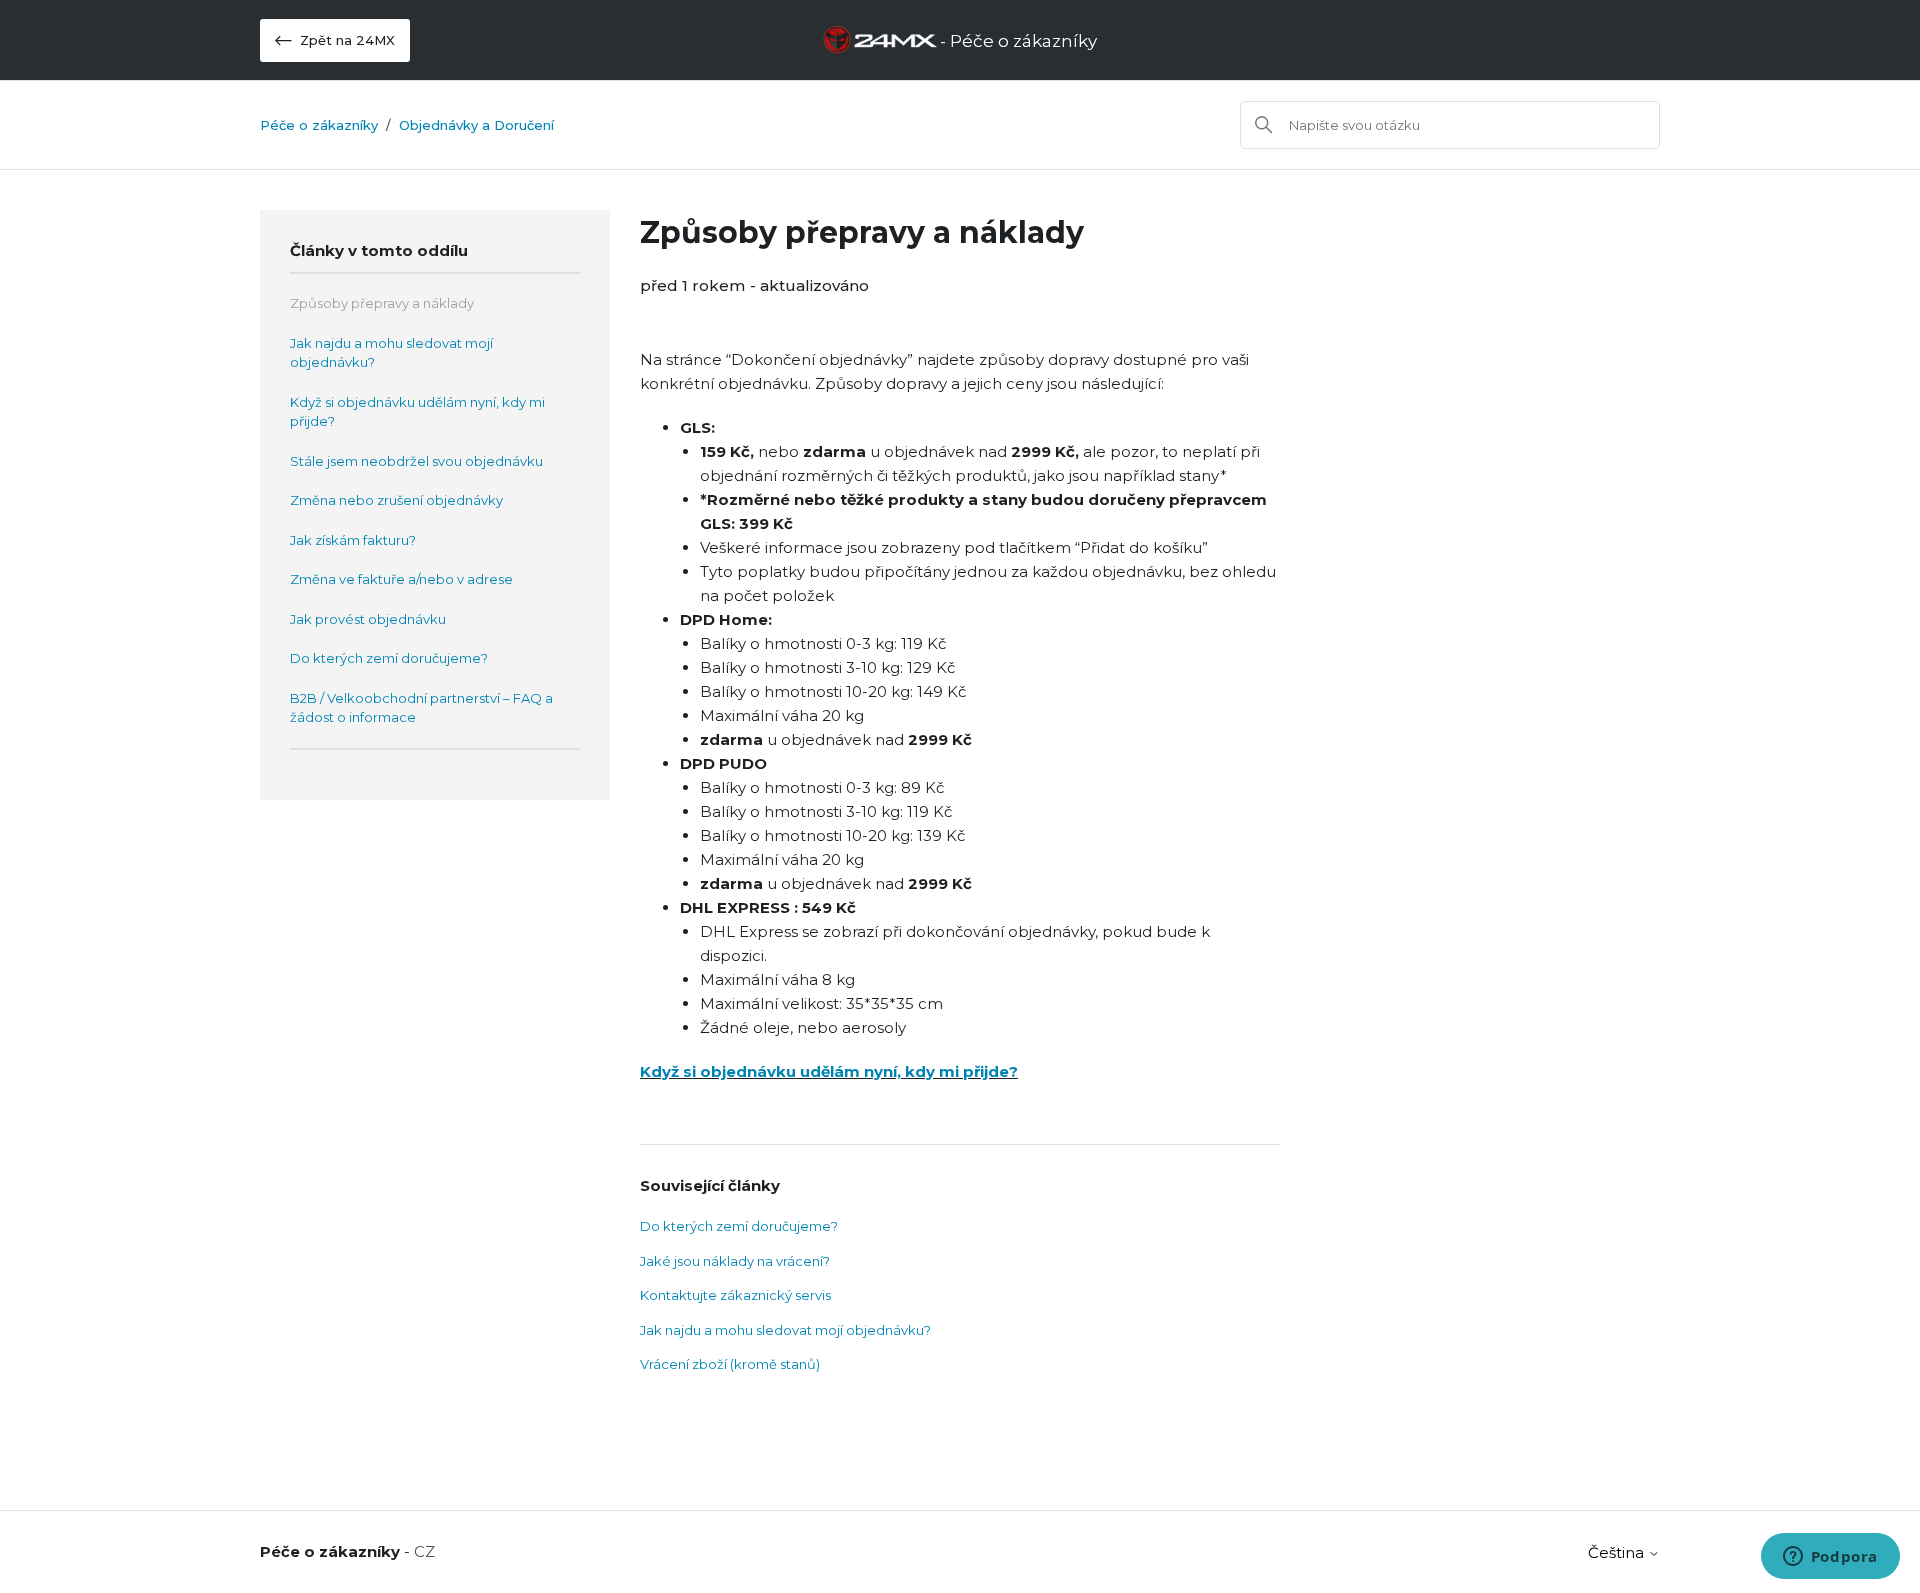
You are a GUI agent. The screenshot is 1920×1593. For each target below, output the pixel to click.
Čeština (1618, 1552)
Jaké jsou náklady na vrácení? (735, 1261)
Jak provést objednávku (368, 619)
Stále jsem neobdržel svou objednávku (416, 461)
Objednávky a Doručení (476, 125)
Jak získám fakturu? (353, 540)
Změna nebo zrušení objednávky (396, 500)
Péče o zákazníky (319, 125)
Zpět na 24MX (347, 40)
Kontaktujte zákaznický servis (735, 1295)
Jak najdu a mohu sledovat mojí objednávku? (391, 353)
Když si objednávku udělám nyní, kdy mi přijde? (417, 412)
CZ (424, 1551)
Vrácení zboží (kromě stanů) (730, 1364)
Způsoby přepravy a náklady (382, 303)
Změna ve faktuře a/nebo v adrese (401, 579)
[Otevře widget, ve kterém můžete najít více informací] (1830, 1558)
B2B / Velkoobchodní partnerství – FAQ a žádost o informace (421, 708)
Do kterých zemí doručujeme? (389, 658)
